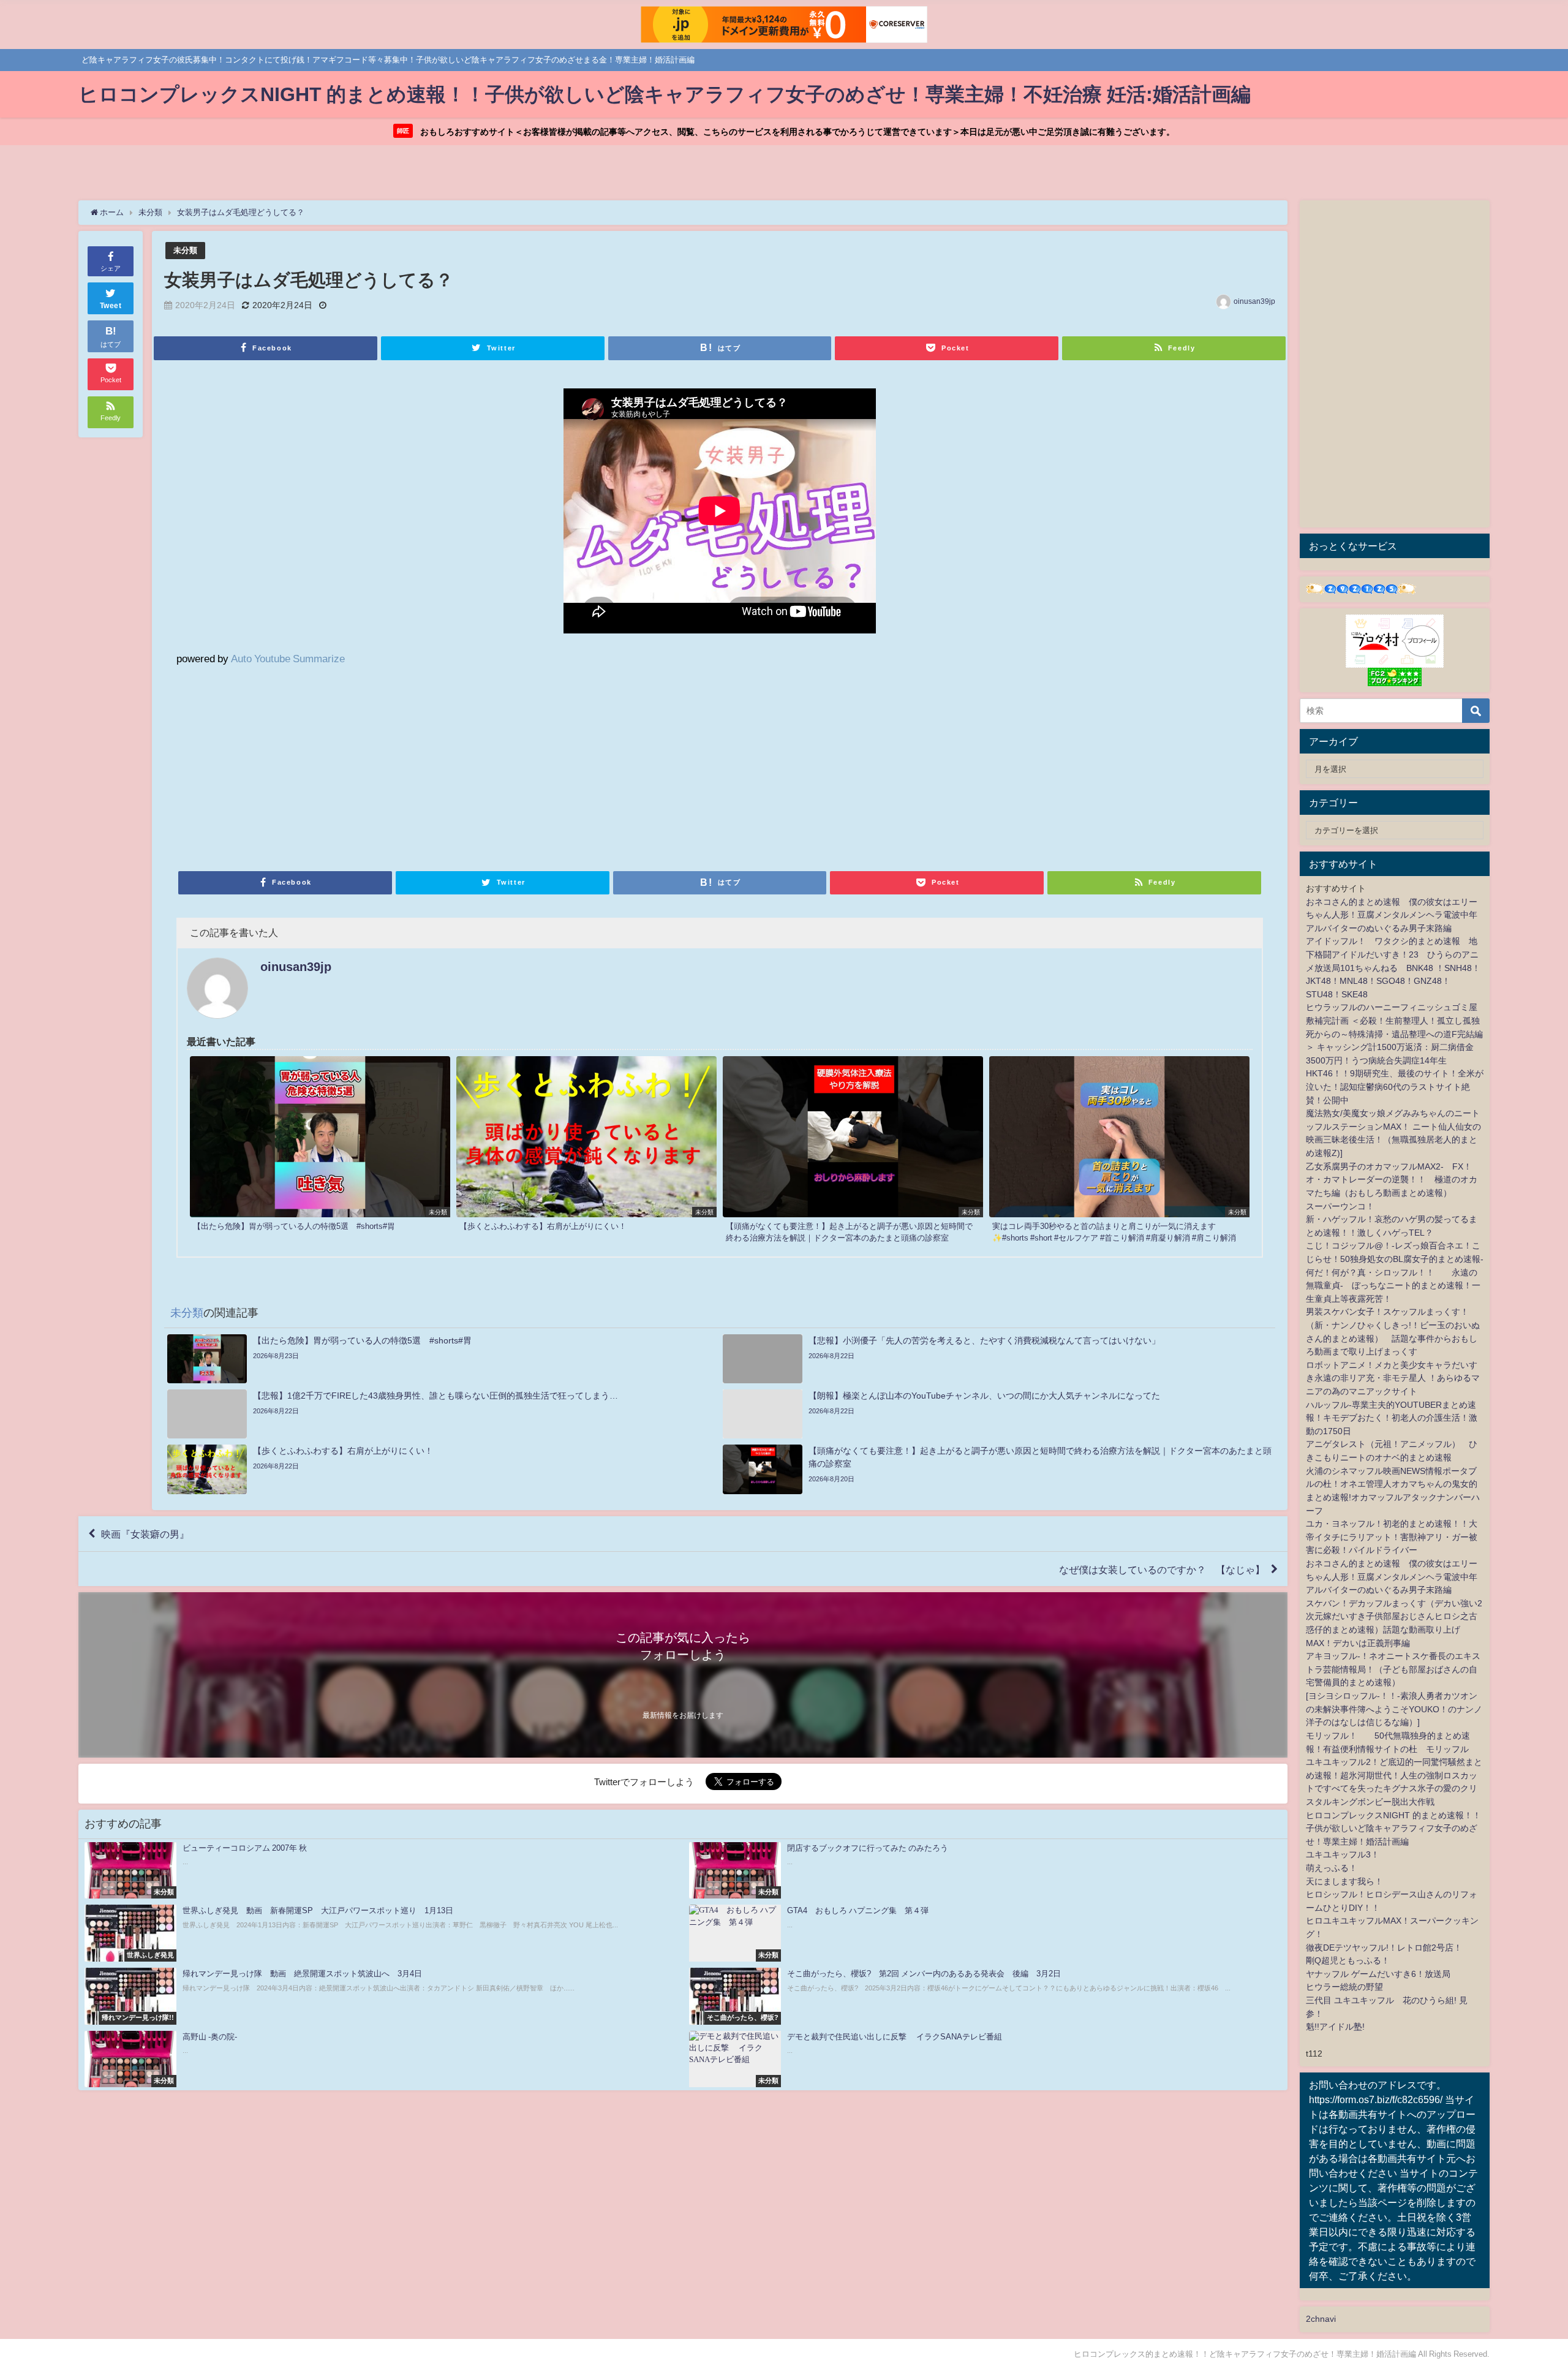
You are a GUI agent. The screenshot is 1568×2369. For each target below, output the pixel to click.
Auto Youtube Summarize (288, 658)
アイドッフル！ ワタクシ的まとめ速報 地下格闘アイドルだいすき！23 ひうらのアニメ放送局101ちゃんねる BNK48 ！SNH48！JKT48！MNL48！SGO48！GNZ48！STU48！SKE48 (1393, 967)
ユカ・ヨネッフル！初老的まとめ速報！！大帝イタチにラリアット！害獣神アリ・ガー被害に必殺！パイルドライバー (1392, 1537)
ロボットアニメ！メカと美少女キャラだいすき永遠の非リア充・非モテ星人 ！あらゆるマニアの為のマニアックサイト (1393, 1378)
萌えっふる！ (1332, 1868)
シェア (111, 268)
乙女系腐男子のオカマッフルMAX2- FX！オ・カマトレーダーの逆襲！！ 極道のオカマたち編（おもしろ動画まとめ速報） (1392, 1180)
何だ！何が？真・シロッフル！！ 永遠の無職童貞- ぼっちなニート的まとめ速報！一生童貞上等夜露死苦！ (1393, 1286)
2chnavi (1321, 2319)
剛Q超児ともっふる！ (1348, 1960)
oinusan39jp (1254, 301)
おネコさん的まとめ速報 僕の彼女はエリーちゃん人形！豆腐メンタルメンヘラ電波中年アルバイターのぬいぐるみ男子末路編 (1392, 915)
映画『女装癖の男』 (145, 1534)
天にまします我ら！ (1344, 1881)
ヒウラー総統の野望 (1344, 1987)
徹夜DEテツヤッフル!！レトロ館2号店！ (1384, 1948)
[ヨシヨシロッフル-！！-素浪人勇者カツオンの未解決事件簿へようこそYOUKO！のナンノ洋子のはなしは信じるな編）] (1394, 1709)
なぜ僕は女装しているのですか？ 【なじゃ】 (1162, 1569)
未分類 (185, 250)
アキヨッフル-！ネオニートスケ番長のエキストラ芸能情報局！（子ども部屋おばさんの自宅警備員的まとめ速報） (1393, 1669)
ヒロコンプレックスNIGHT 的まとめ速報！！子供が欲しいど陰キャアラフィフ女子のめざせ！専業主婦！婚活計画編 (1393, 1828)
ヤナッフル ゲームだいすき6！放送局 (1378, 1974)
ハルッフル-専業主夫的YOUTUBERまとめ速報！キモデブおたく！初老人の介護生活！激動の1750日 (1392, 1418)
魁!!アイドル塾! (1335, 2027)
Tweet (111, 306)
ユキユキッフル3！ (1343, 1854)
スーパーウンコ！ (1340, 1206)
